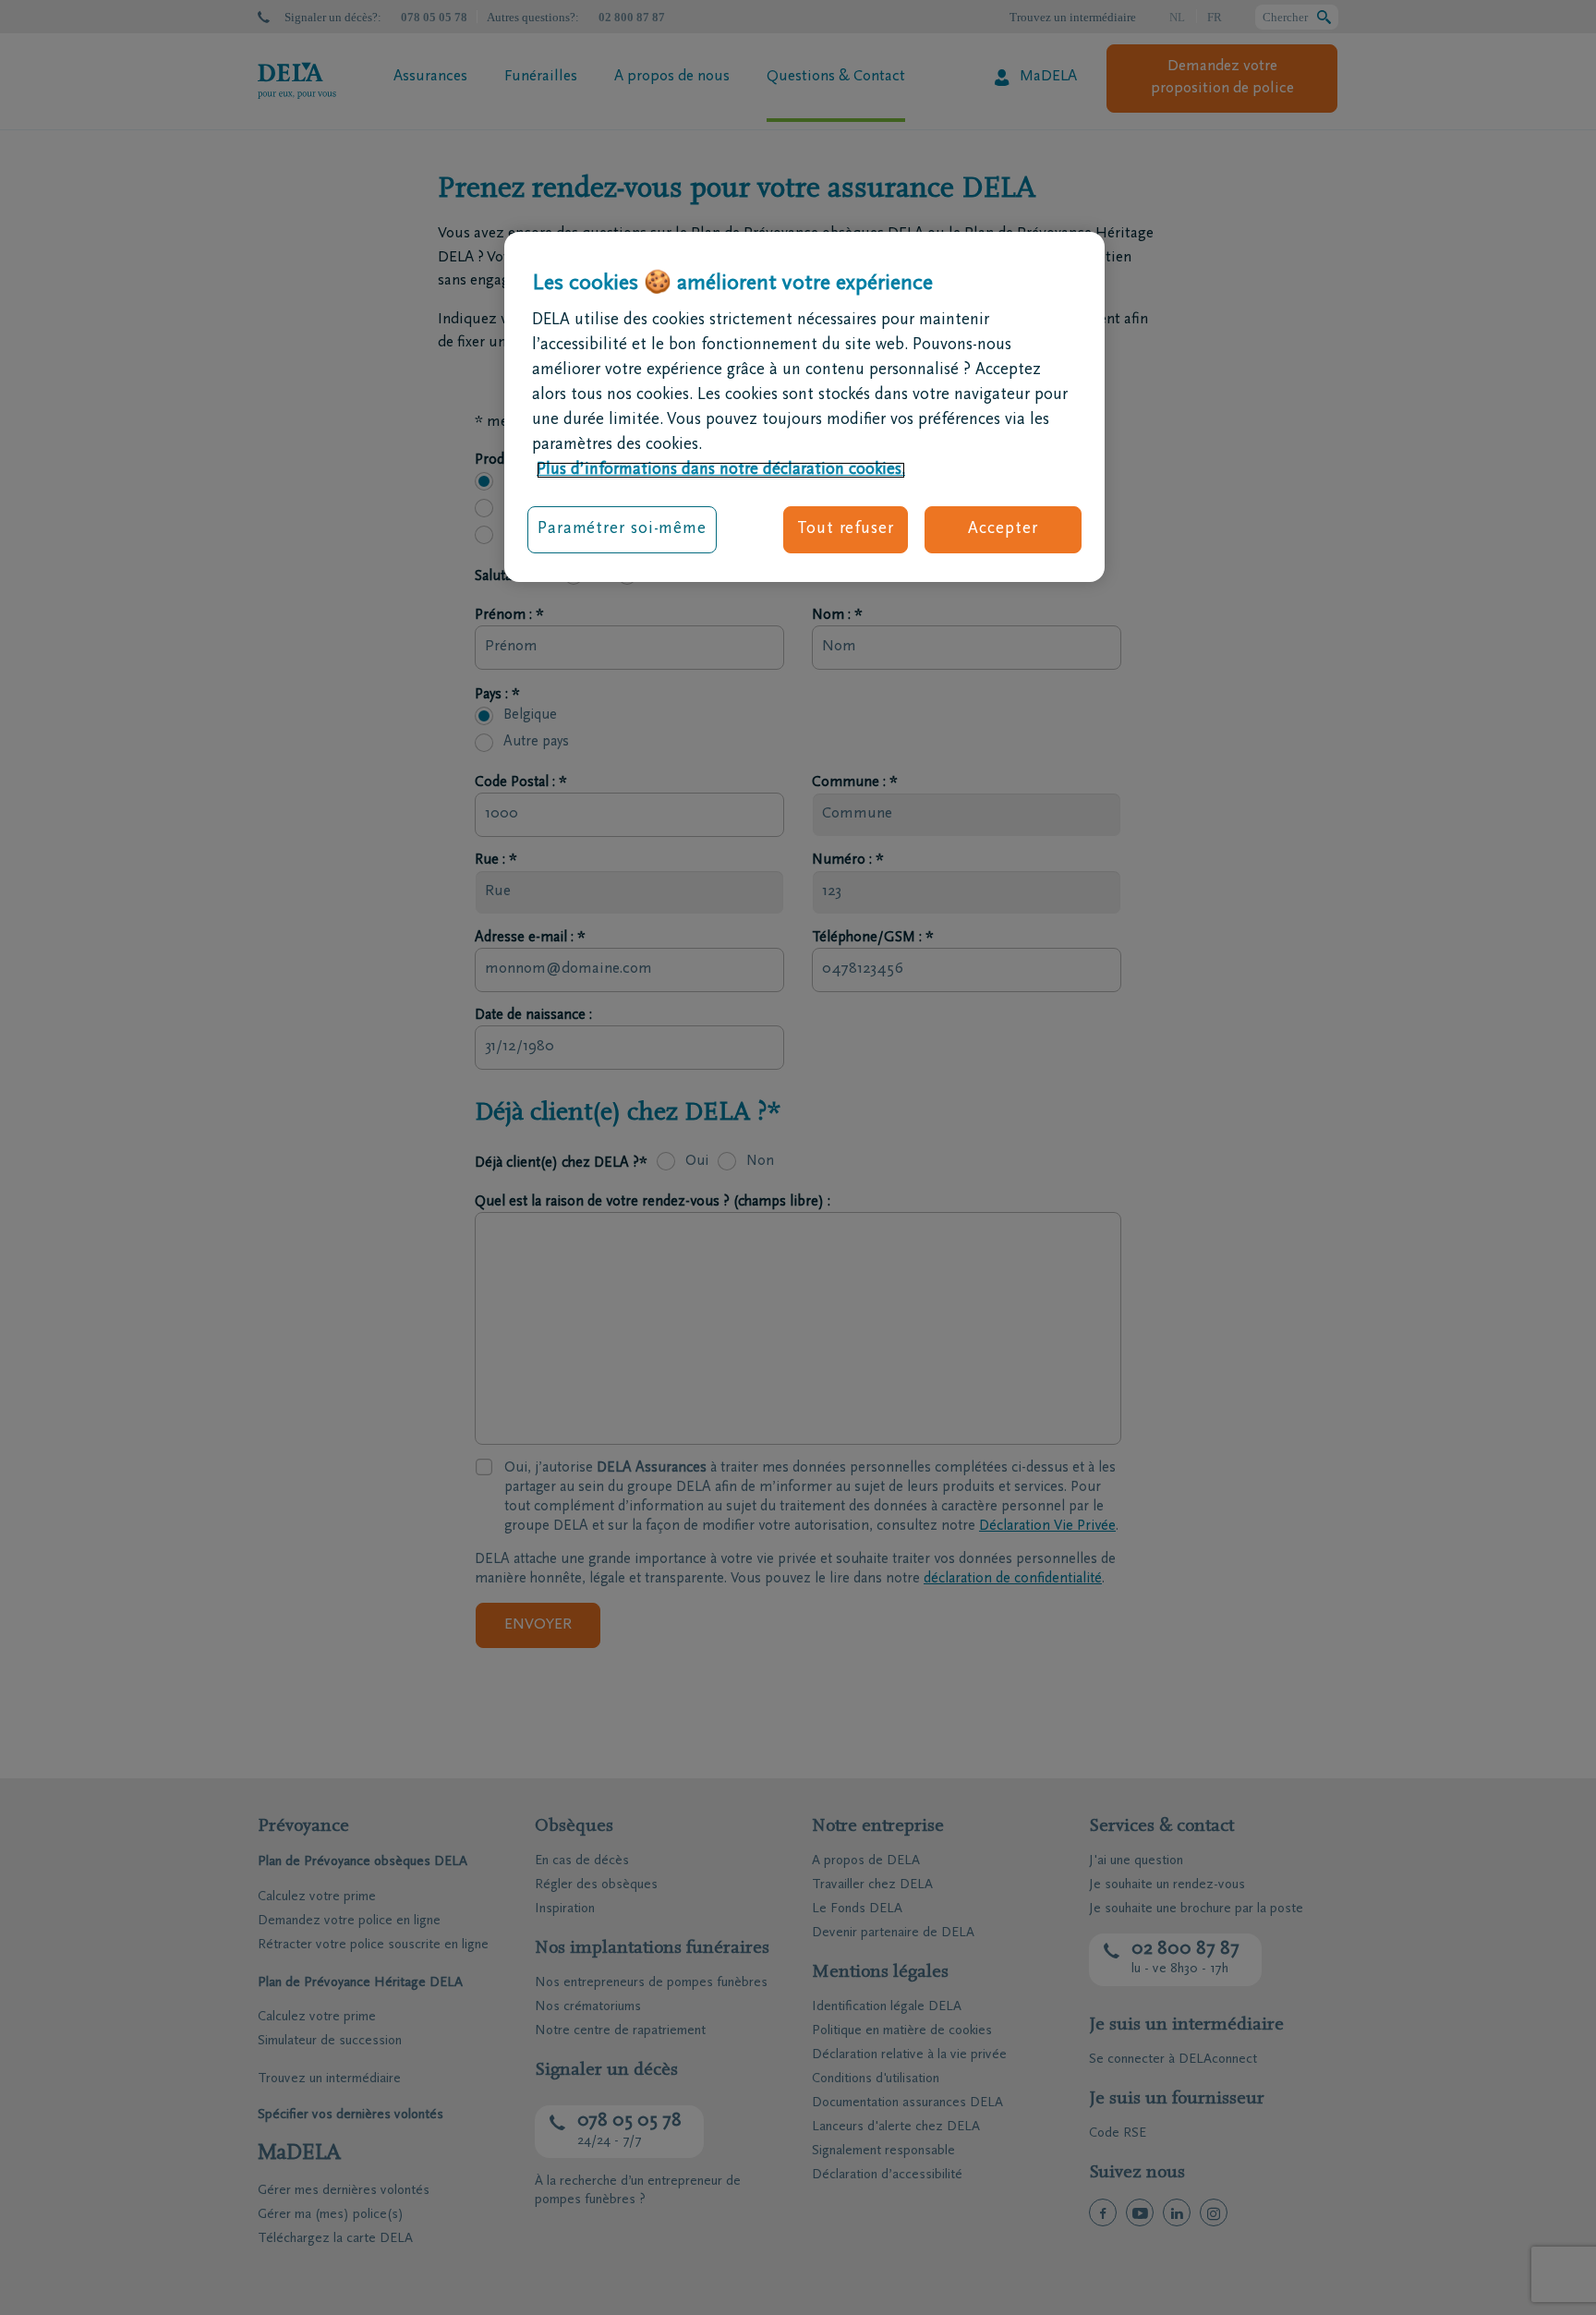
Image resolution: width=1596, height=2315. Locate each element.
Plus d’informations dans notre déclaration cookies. (721, 470)
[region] (804, 407)
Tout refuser (846, 529)
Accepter (1003, 529)
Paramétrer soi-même (622, 529)
